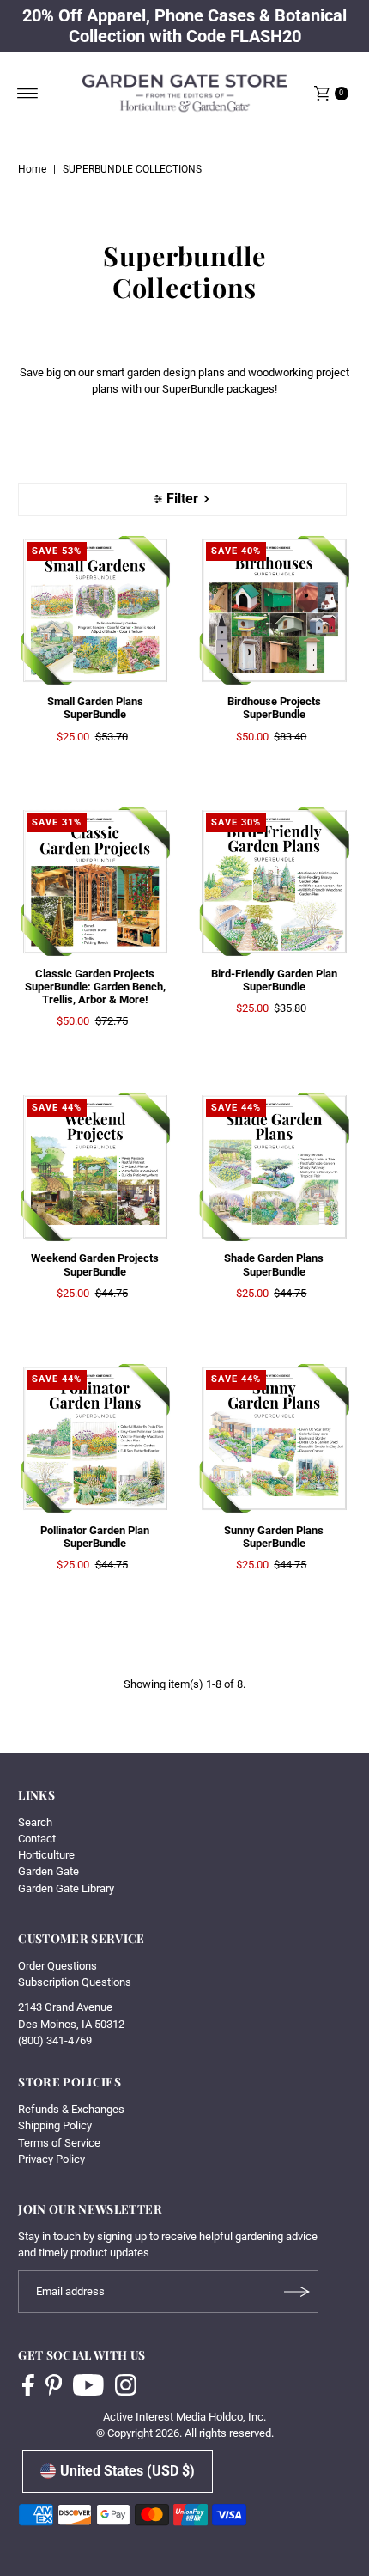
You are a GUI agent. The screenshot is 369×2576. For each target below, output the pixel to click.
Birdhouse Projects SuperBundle (274, 708)
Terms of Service (59, 2143)
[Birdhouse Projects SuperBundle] (274, 610)
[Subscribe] (297, 2292)
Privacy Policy (51, 2159)
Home (32, 169)
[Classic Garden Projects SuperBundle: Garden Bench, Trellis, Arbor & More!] (95, 882)
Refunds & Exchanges (71, 2109)
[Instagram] (126, 2387)
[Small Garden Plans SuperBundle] (95, 610)
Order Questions (57, 1966)
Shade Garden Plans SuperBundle (274, 1264)
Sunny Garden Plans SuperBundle (274, 1537)
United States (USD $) (127, 2471)
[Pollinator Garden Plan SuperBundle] (95, 1438)
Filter (182, 499)
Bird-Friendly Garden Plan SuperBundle (274, 980)
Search (35, 1822)
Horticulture (46, 1855)
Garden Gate (48, 1871)
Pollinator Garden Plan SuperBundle (95, 1537)
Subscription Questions (75, 1982)
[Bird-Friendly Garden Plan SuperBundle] (274, 882)
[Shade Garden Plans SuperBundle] (274, 1167)
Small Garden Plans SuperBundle (95, 708)
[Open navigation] (28, 94)
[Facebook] (28, 2387)
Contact (37, 1839)
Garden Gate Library (66, 1888)
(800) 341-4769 (55, 2040)
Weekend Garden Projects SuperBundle (95, 1264)
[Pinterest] (54, 2387)
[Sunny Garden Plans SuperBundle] (274, 1438)
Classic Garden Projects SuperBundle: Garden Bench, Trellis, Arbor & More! (95, 987)
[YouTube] (88, 2387)
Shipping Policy (55, 2125)
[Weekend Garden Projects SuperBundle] (95, 1167)
